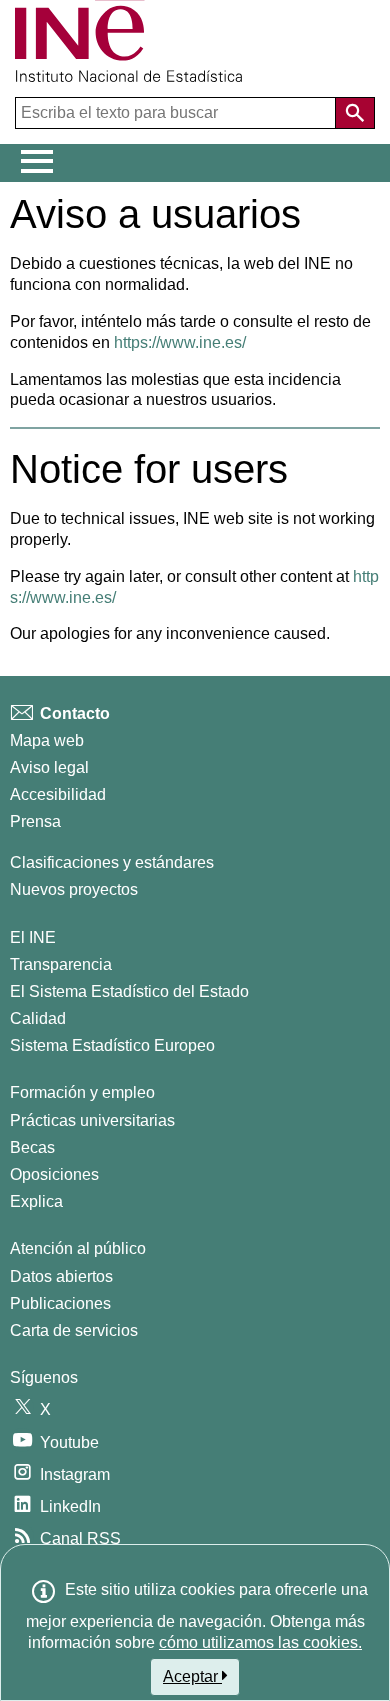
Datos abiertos (61, 1276)
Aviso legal (49, 767)
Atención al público (78, 1248)
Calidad (38, 1018)
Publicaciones (60, 1303)
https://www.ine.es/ (180, 342)
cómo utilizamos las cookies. (260, 1642)
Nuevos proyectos (74, 889)
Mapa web (47, 740)
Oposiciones (54, 1174)
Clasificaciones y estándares (112, 862)
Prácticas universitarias (92, 1120)
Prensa (35, 821)
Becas (32, 1147)
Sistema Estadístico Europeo (112, 1045)
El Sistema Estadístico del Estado (129, 991)
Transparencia (61, 964)
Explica (36, 1201)
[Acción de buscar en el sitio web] (355, 113)
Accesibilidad (58, 794)
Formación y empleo (82, 1092)
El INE (33, 937)
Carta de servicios (74, 1330)
